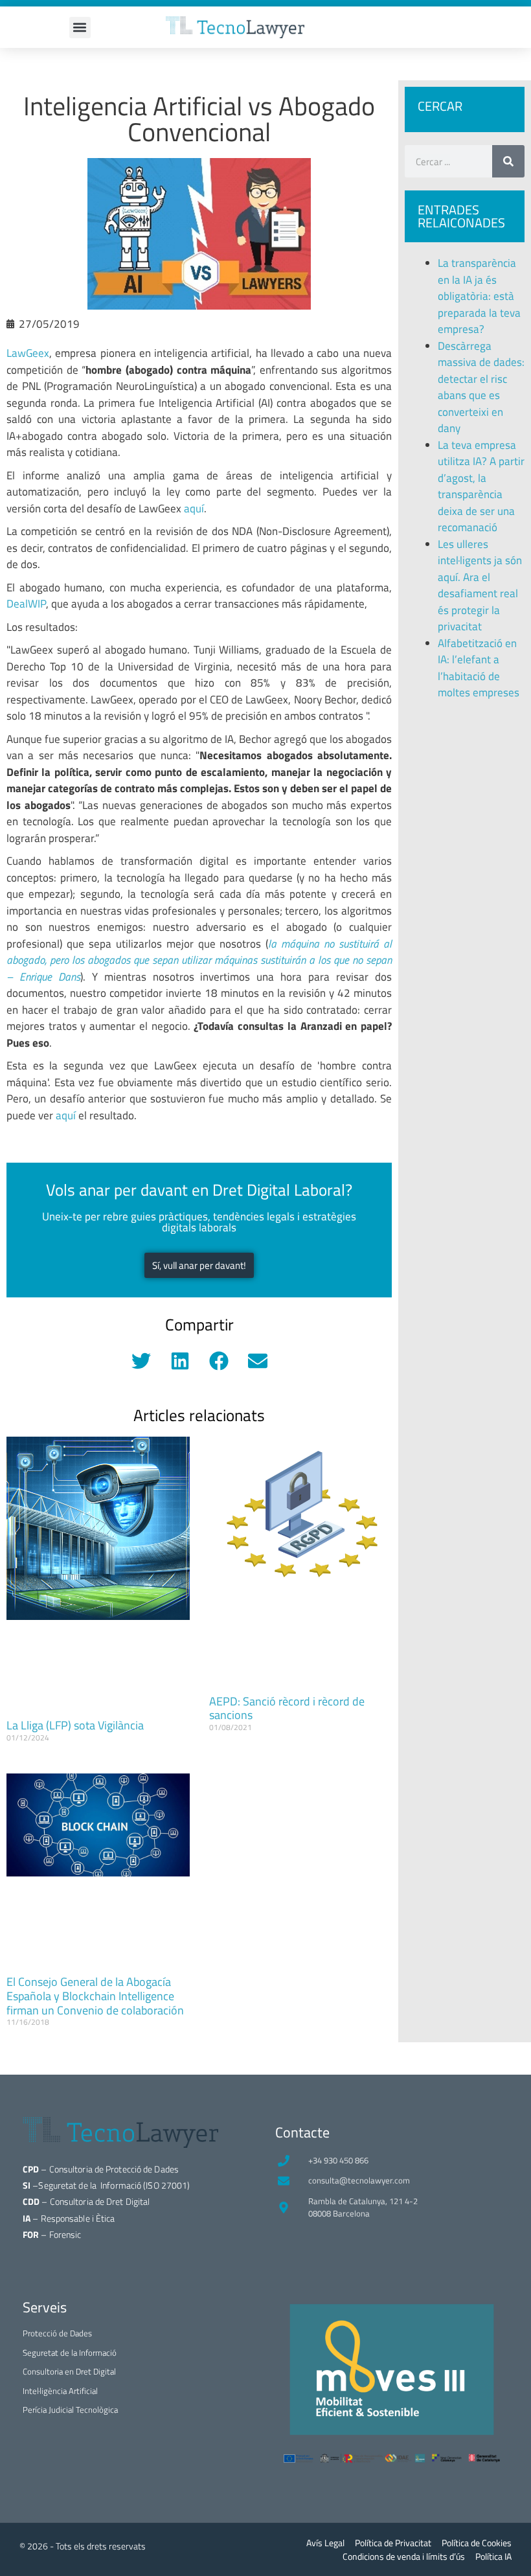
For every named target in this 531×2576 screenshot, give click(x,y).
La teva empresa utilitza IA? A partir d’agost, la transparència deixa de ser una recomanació (481, 486)
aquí (194, 508)
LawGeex (28, 353)
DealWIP (26, 604)
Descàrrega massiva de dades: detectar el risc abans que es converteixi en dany (481, 387)
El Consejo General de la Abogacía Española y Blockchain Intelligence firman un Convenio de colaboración (95, 1996)
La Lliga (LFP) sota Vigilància (75, 1725)
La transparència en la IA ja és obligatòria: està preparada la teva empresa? (479, 296)
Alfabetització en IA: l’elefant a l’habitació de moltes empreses (479, 668)
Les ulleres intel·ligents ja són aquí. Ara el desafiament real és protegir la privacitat (480, 586)
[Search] (508, 161)
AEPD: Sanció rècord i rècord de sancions (287, 1708)
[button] (80, 28)
